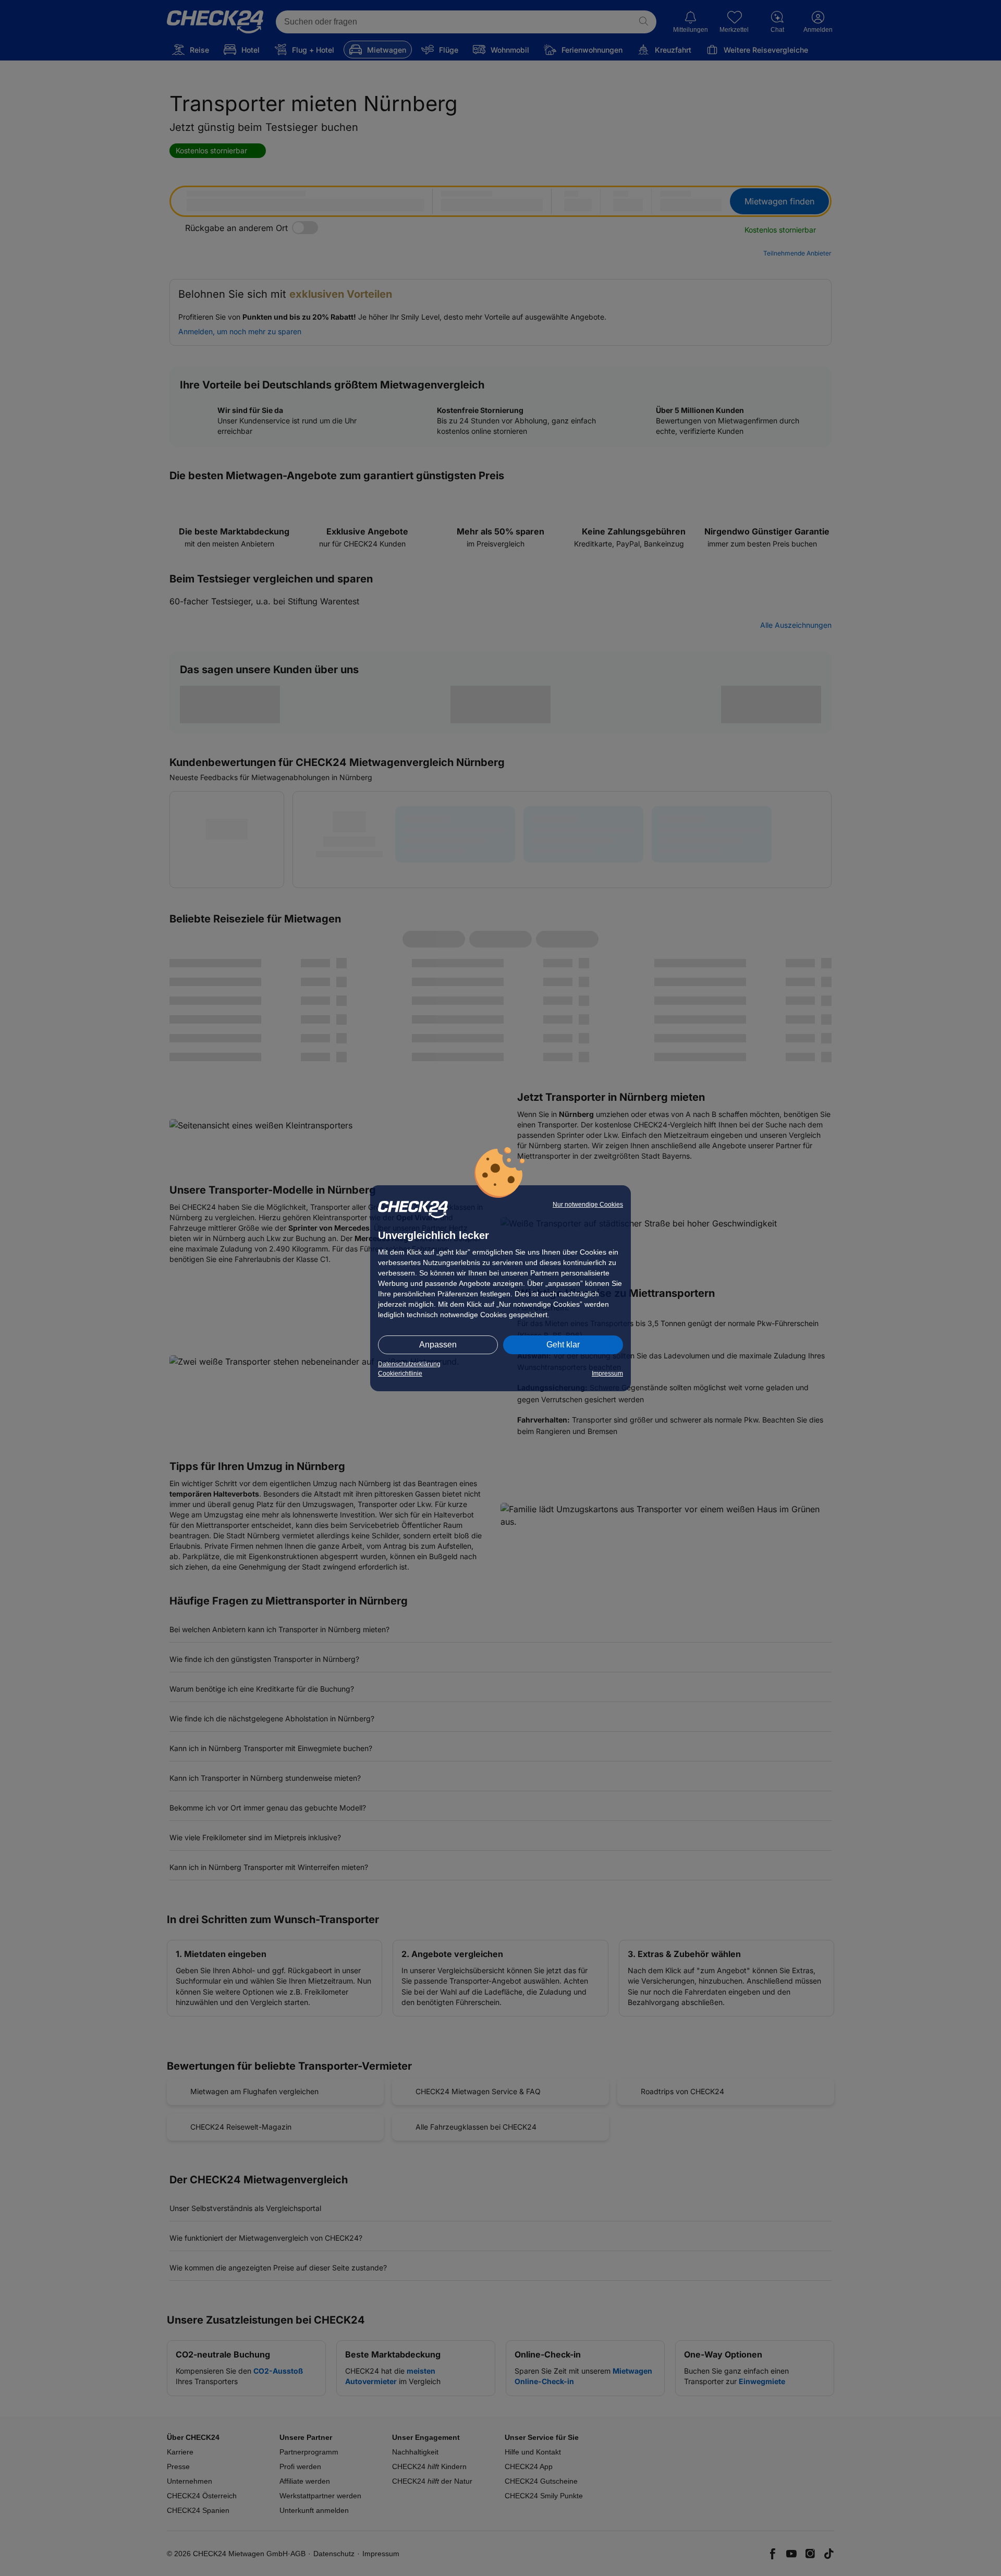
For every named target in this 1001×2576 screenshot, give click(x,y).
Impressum (607, 1374)
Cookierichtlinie (400, 1374)
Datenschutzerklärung (409, 1364)
